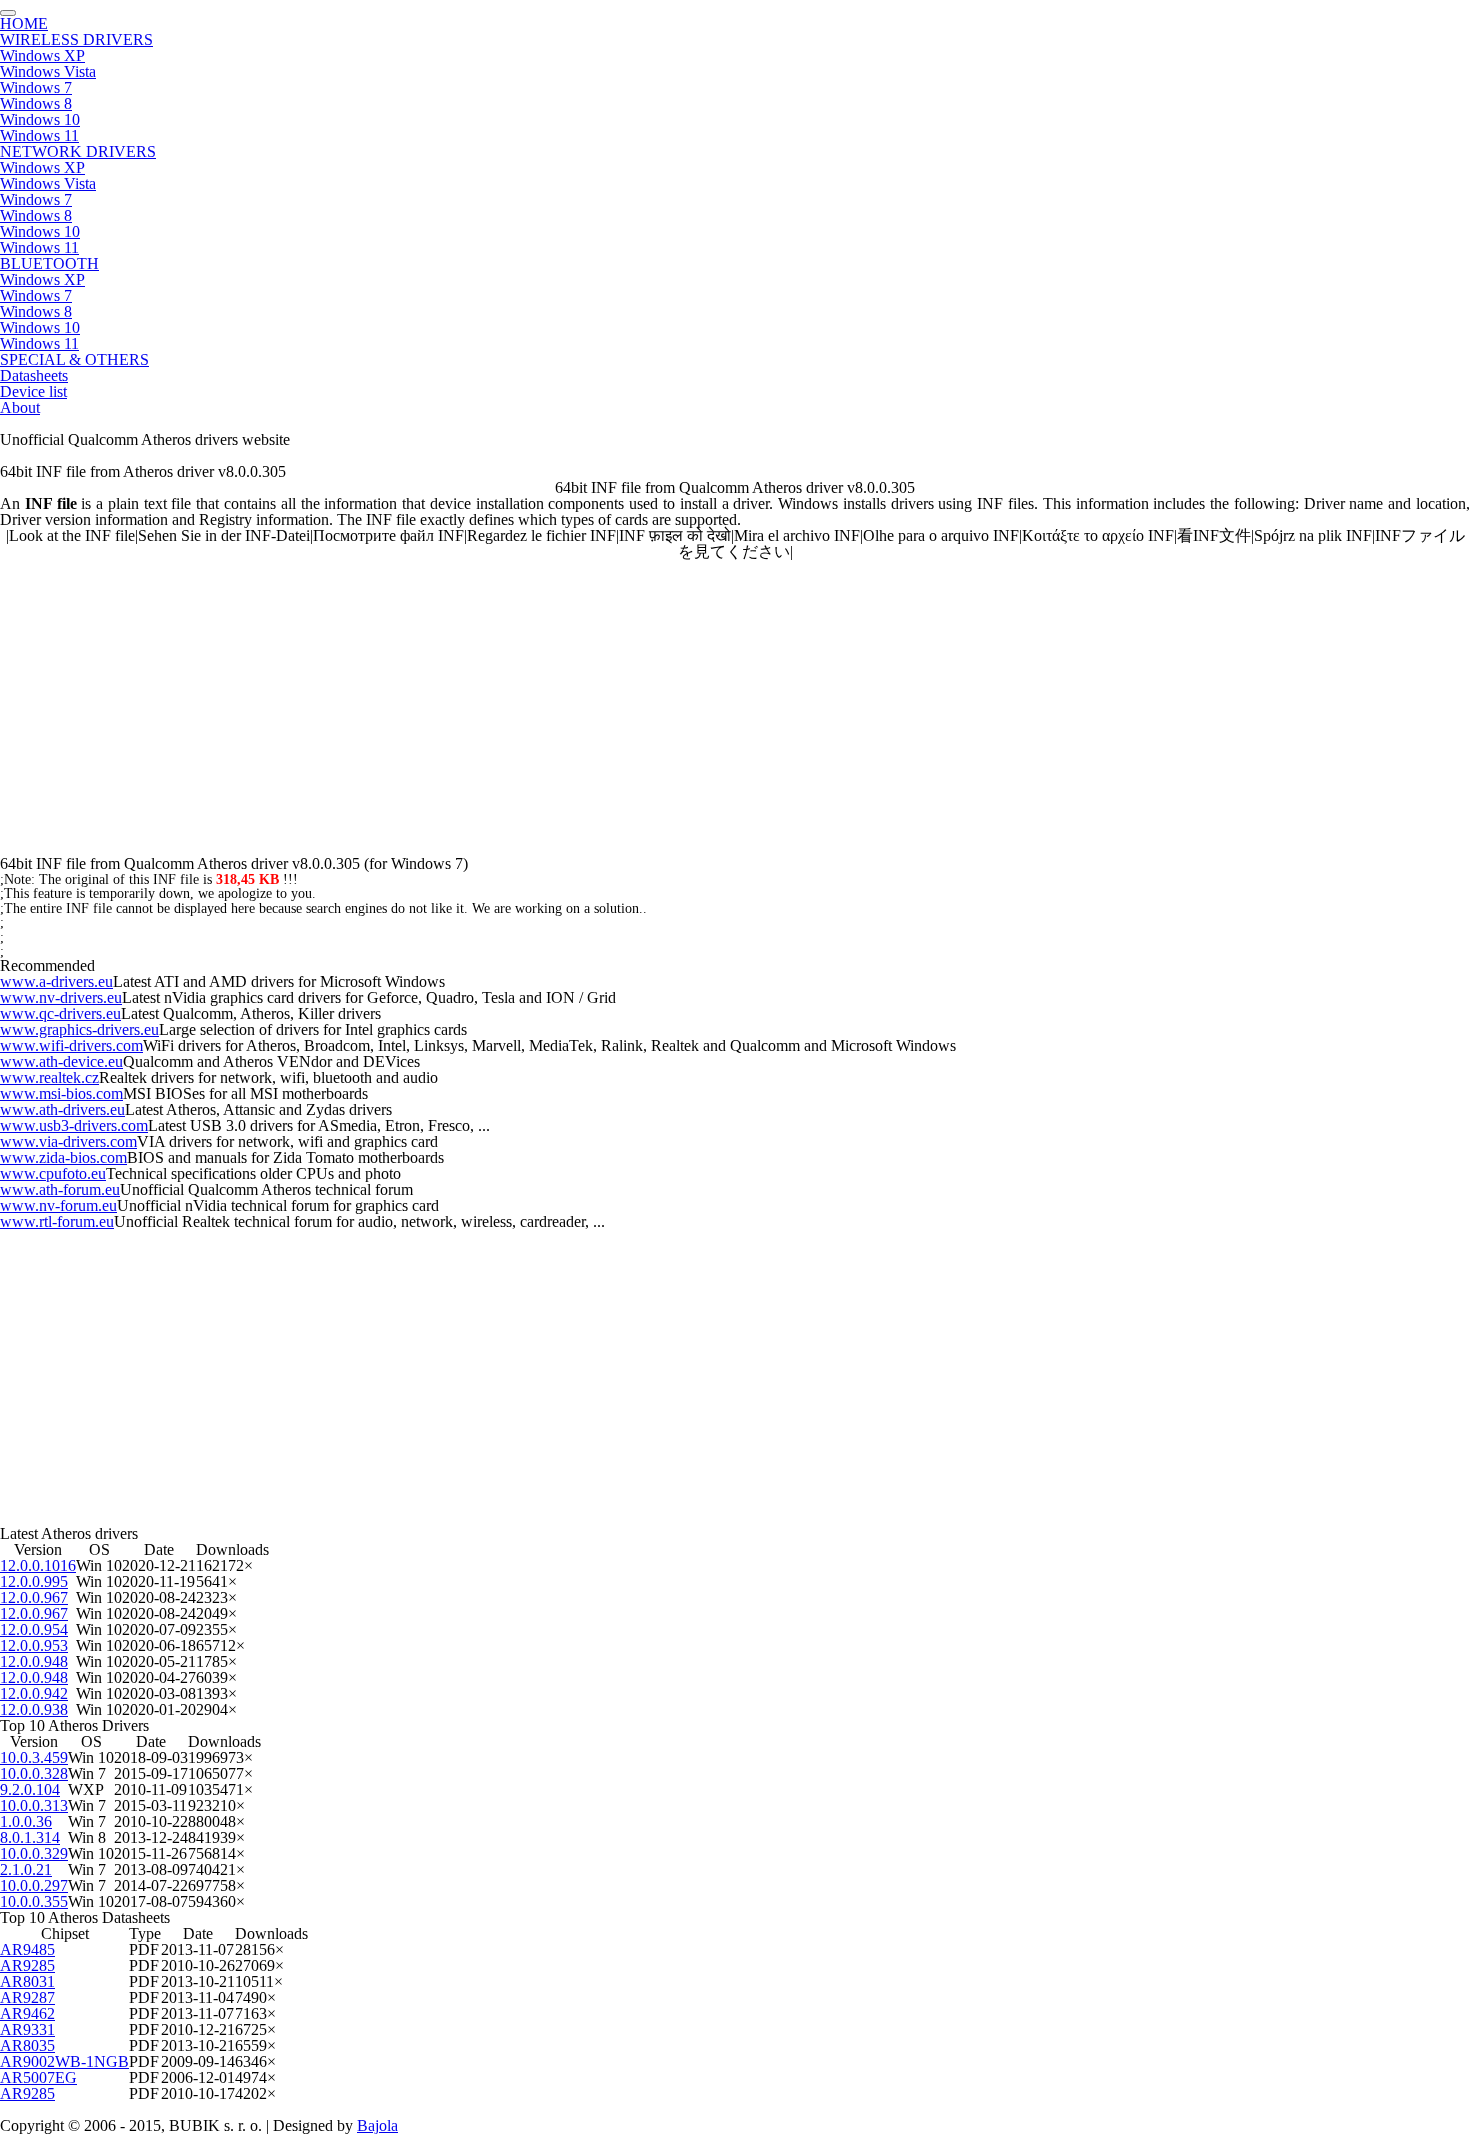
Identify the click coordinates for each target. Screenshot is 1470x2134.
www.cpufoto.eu (53, 1173)
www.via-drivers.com (68, 1141)
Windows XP (42, 55)
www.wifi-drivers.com (71, 1045)
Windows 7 (36, 87)
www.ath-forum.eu (60, 1189)
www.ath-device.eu (61, 1061)
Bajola (377, 2125)
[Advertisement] (600, 700)
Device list (33, 391)
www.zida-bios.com (63, 1157)
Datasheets (34, 375)
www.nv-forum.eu (58, 1205)
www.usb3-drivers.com (74, 1125)
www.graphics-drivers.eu (79, 1029)
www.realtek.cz (49, 1077)
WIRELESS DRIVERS (76, 39)
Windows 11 (39, 135)
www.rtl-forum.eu (57, 1221)
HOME (24, 23)
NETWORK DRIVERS (78, 151)
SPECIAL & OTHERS (74, 359)
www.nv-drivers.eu (61, 997)
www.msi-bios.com (61, 1093)
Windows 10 (40, 119)
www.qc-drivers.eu (60, 1013)
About (20, 407)
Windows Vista (48, 71)
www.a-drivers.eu (56, 981)
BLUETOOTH (49, 263)
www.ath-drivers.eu (62, 1109)
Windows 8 (36, 103)
